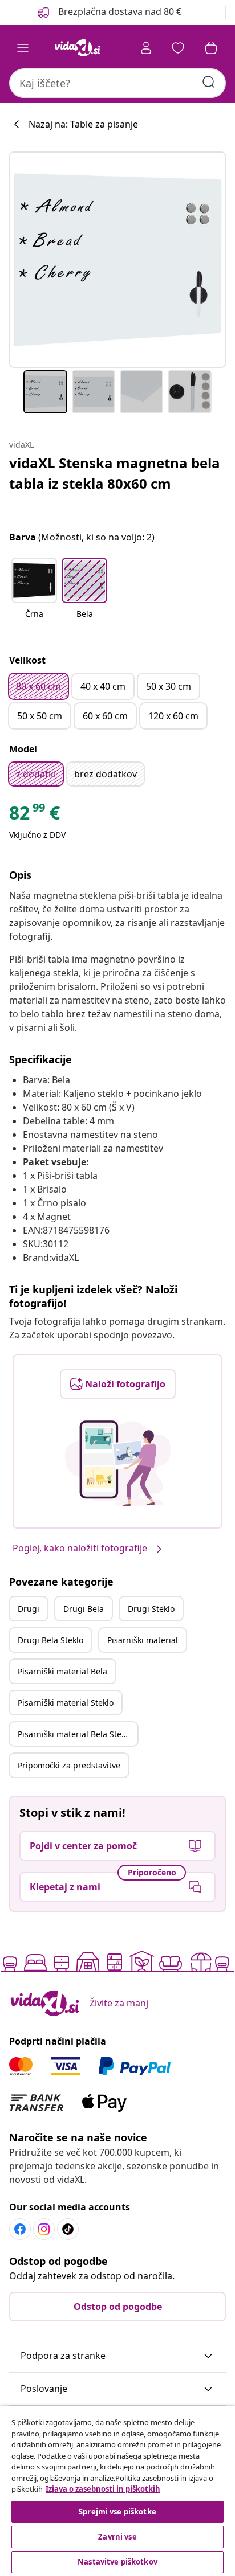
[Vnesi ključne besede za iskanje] (209, 82)
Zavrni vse (117, 2537)
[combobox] (117, 83)
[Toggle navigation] (23, 48)
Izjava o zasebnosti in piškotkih (103, 2489)
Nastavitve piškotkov (117, 2562)
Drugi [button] (29, 1609)
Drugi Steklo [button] (151, 1609)
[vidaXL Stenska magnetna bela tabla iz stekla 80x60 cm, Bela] (117, 260)
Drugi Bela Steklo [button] (50, 1640)
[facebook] (20, 2229)
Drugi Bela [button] (84, 1609)
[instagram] (44, 2229)
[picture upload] (118, 1463)
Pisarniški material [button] (143, 1640)
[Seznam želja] (178, 48)
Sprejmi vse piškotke (117, 2512)
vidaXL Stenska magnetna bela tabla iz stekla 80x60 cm (115, 473)
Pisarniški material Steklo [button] (66, 1703)
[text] (35, 816)
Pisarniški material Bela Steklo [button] (75, 1734)
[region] (117, 2491)
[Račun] (146, 48)
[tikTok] (68, 2229)
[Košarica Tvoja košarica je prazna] (211, 48)
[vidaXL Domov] (77, 48)
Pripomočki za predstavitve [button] (69, 1765)
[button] (108, 13)
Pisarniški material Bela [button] (62, 1671)
